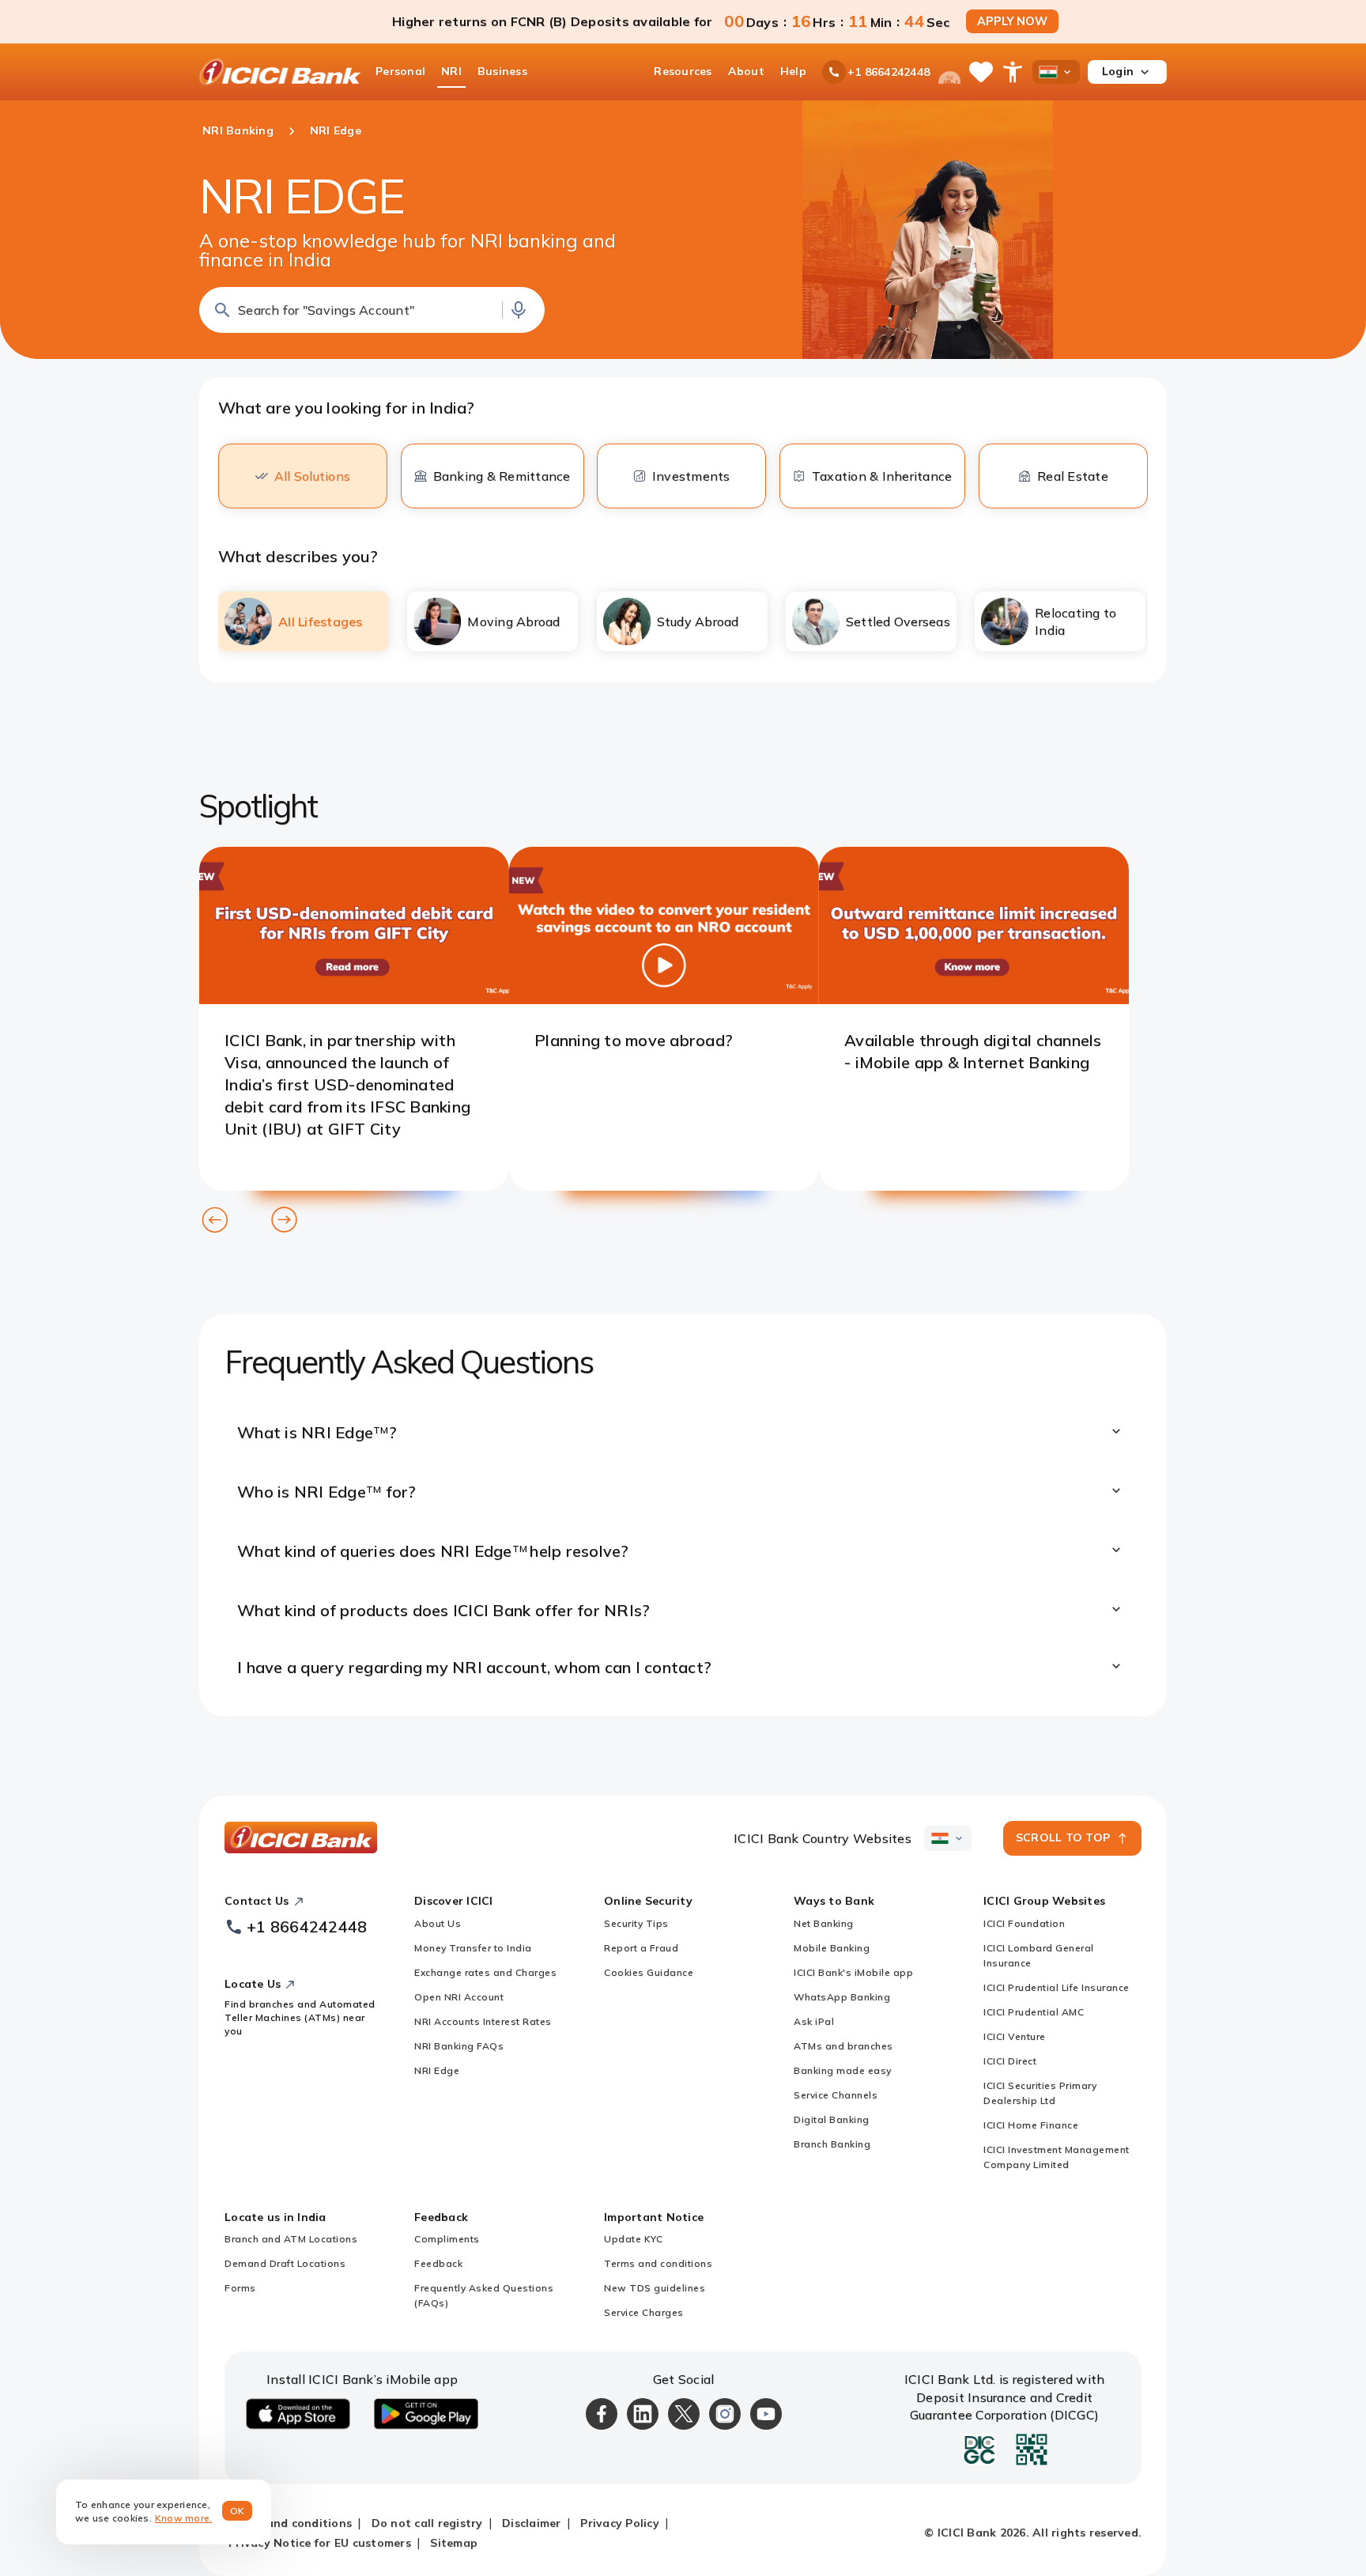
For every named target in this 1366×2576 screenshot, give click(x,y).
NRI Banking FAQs (459, 2046)
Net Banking (824, 1923)
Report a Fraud (641, 1948)
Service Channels (836, 2095)
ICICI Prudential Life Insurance (1057, 1987)
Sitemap (454, 2543)
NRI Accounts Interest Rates (483, 2021)
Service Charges (644, 2312)
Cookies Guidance (649, 1972)
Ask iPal (814, 2021)
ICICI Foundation (1024, 1923)
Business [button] (502, 71)
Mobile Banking (832, 1948)
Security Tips (636, 1923)
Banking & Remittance (502, 476)
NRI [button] (451, 71)
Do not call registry (427, 2523)
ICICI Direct (1010, 2061)
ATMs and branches (843, 2046)
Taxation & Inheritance (882, 476)
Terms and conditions (658, 2263)
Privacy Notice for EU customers (320, 2543)
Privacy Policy (620, 2523)
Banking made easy (843, 2070)
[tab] (304, 621)
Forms (240, 2288)
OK (238, 2511)
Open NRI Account (459, 1997)
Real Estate (1073, 476)
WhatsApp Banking (842, 1997)
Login (1118, 71)
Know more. (184, 2518)
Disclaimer (532, 2523)
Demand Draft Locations (285, 2263)
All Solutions (312, 476)
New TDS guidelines (655, 2288)
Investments (691, 476)
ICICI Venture (1015, 2036)
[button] (372, 310)
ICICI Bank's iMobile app (853, 1972)
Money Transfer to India (473, 1948)
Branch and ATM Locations (291, 2239)
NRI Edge (437, 2070)
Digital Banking (832, 2119)
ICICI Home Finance (1031, 2125)
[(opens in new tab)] (354, 999)
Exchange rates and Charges (485, 1972)
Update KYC (633, 2239)
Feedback (438, 2263)
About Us (438, 1923)
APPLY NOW (1012, 21)
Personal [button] (400, 71)
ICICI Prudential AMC (1034, 2012)
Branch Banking (832, 2144)
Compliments (447, 2239)
